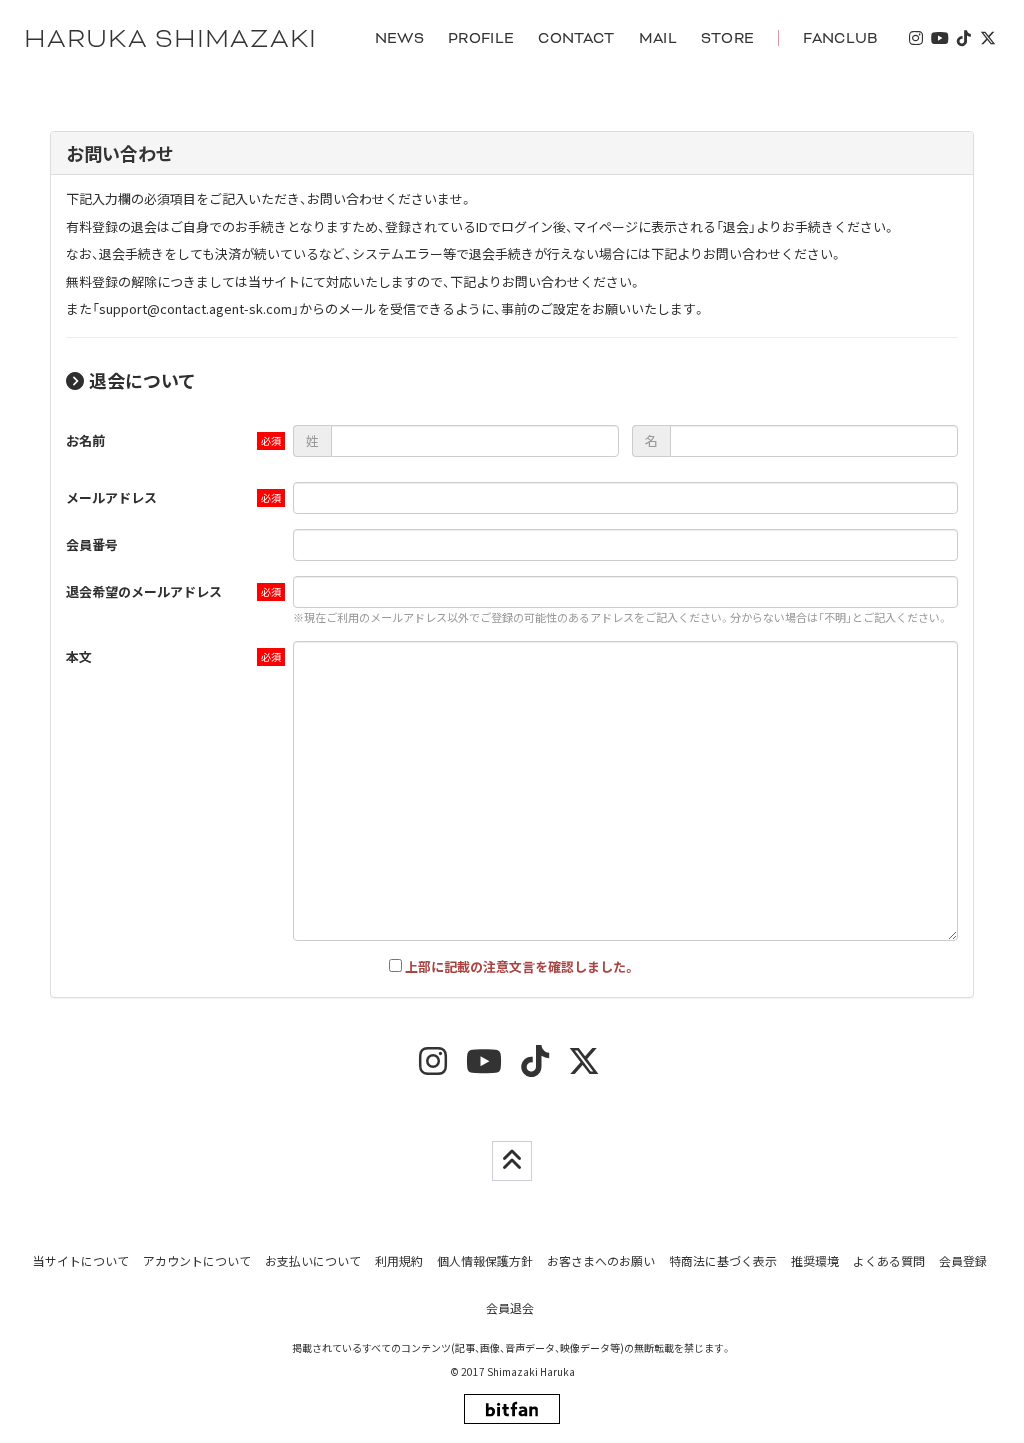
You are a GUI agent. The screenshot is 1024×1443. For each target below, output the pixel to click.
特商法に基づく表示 (723, 1260)
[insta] (916, 38)
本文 (79, 656)
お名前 (85, 440)
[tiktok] (964, 38)
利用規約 (399, 1260)
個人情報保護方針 (485, 1260)
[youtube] (940, 38)
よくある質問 (889, 1260)
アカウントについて (197, 1260)
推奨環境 (815, 1260)
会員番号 (92, 544)
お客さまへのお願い (601, 1260)
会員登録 (963, 1260)
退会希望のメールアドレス (144, 591)
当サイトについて (81, 1260)
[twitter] (988, 38)
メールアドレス (111, 497)
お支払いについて (313, 1260)
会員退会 (510, 1307)
